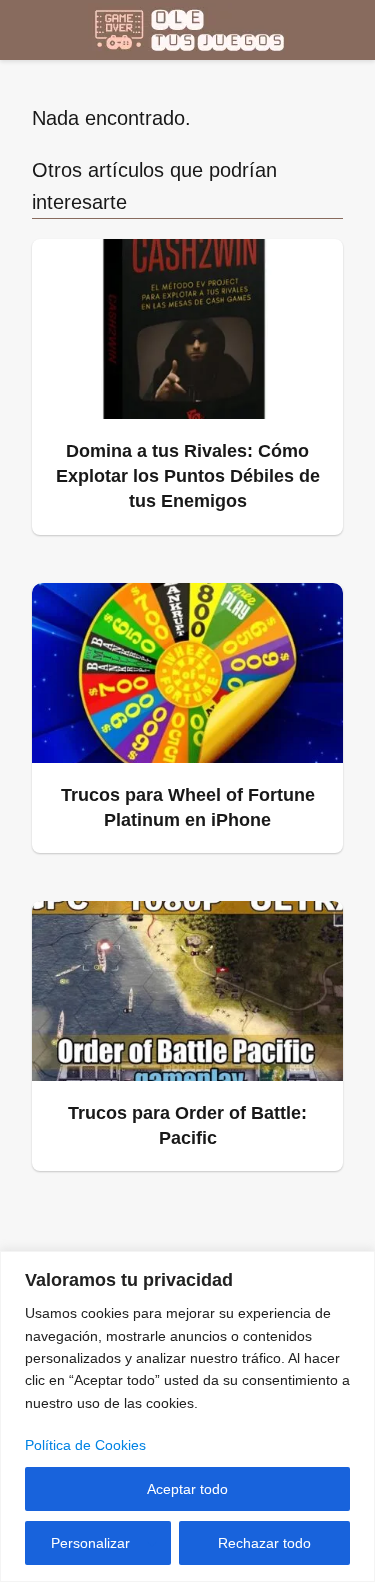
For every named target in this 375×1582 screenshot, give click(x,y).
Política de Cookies (85, 1445)
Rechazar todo (264, 1543)
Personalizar (90, 1543)
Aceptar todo (187, 1489)
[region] (187, 1416)
